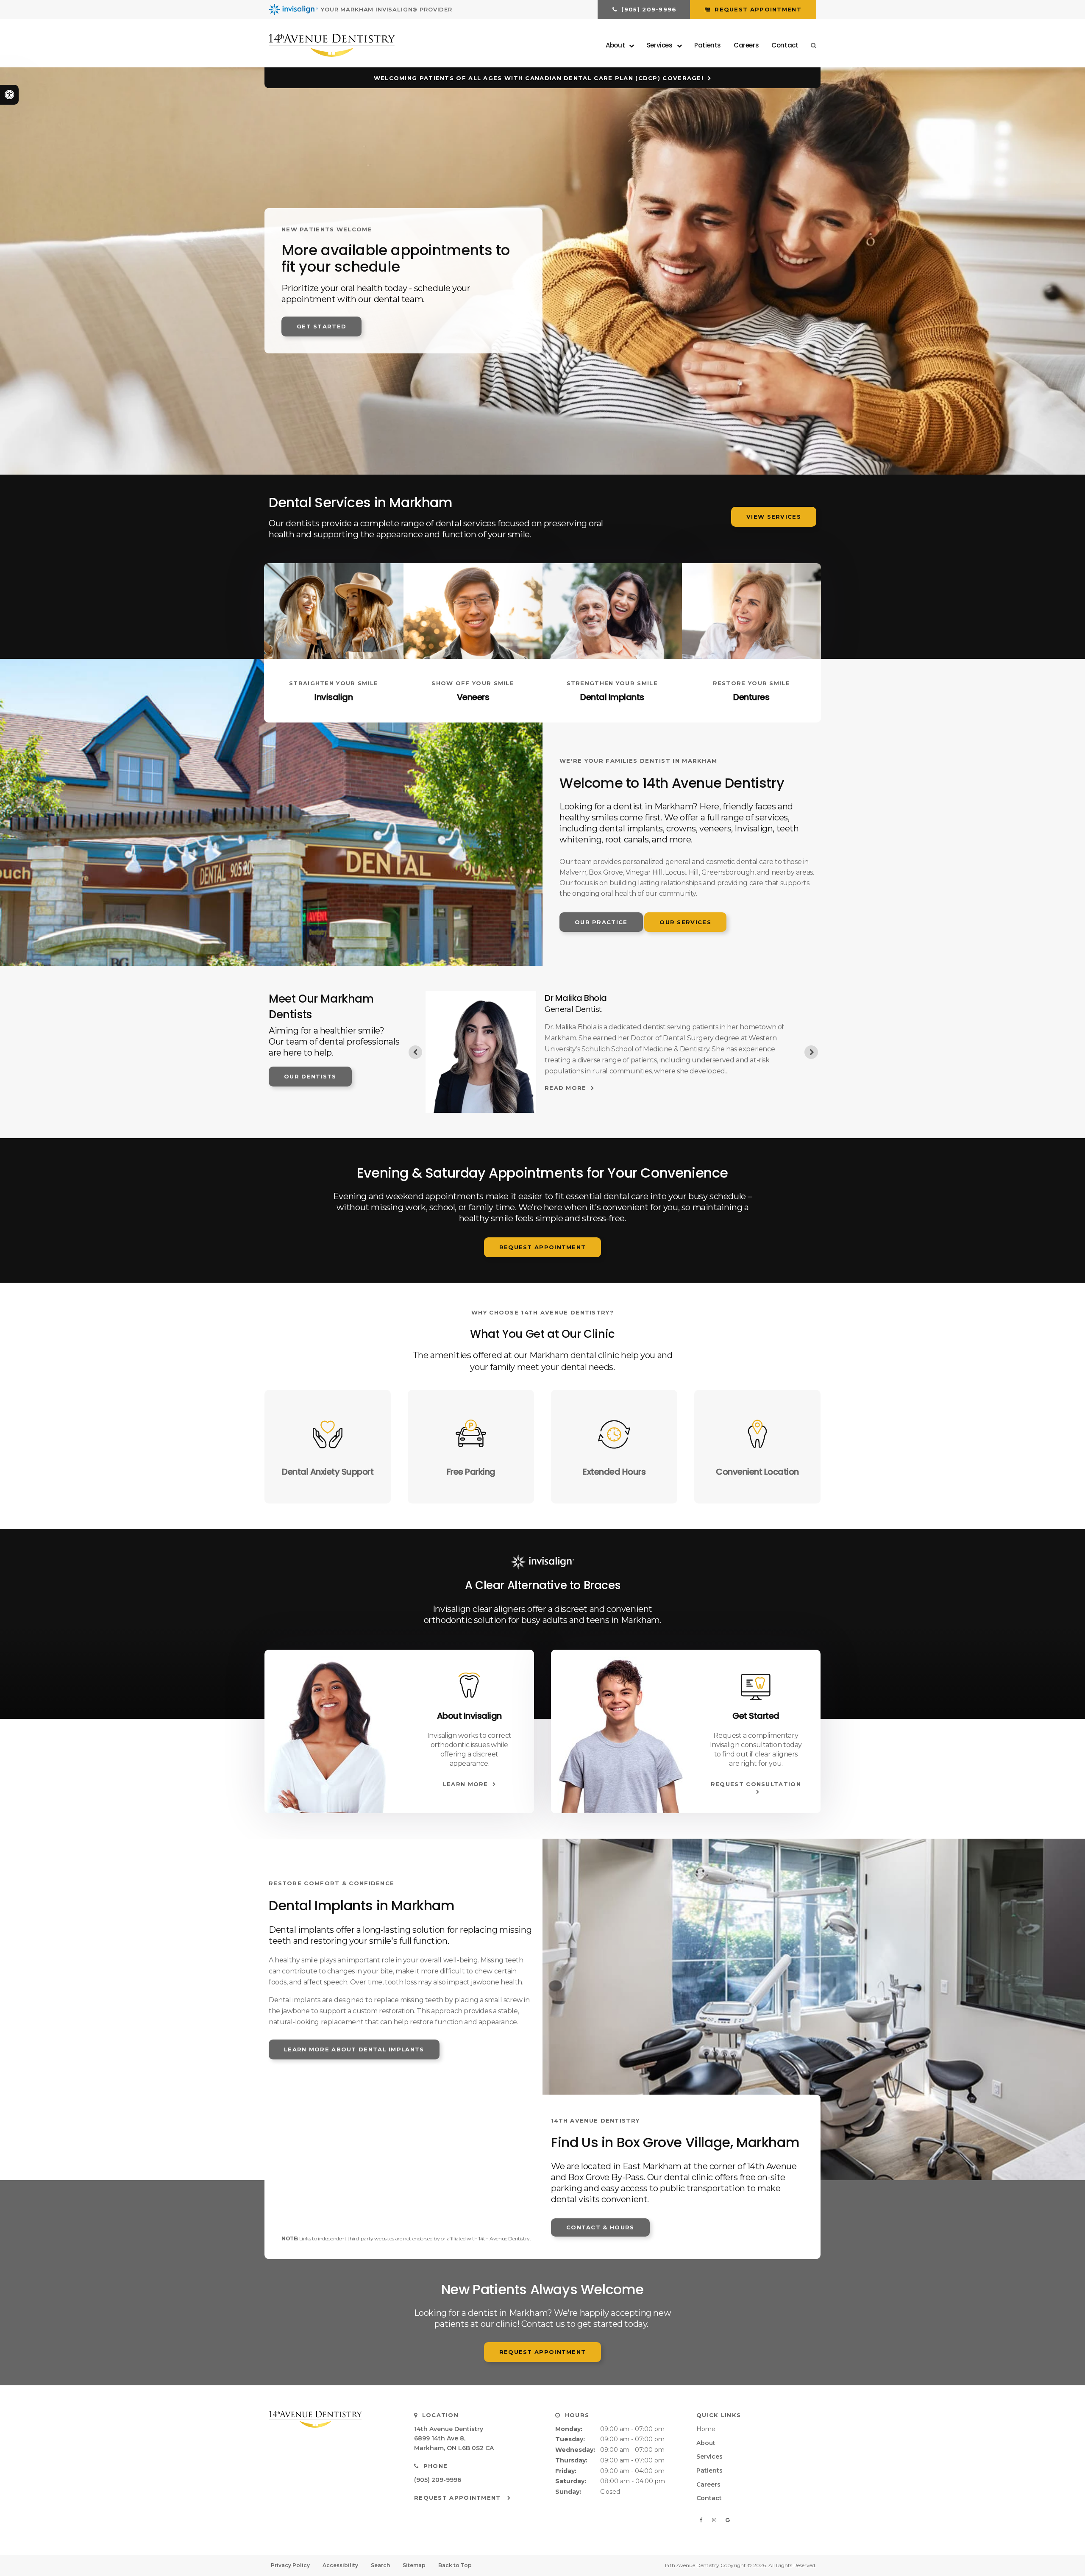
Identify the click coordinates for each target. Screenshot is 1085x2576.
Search (380, 2565)
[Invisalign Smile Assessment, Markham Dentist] (756, 1686)
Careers (746, 45)
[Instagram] (715, 2520)
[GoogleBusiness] (728, 2520)
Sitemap (414, 2565)
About (706, 2443)
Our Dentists (310, 1076)
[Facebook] (702, 2520)
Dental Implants (612, 697)
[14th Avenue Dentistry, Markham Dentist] (331, 2419)
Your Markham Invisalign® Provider (387, 9)
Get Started (321, 326)
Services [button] (660, 45)
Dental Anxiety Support (328, 1472)
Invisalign (334, 697)
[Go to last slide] (415, 1052)
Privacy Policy (290, 2565)
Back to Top (455, 2565)
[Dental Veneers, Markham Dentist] (473, 611)
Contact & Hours (600, 2227)
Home (706, 2429)
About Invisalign (469, 1716)
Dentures (751, 697)
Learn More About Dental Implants (354, 2049)
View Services (774, 517)
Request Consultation (756, 1784)
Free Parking (471, 1472)
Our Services (685, 922)
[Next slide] (811, 1052)
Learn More (466, 1784)
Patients (708, 45)
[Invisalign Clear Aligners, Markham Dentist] (334, 611)
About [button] (615, 45)
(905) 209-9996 (438, 2480)
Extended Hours (614, 1472)
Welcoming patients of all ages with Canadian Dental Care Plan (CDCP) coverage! (539, 78)
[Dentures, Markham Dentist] (752, 611)
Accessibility (340, 2565)
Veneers (473, 697)
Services (709, 2457)
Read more (566, 1088)
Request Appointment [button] (757, 9)
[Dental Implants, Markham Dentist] (612, 611)
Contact (785, 45)
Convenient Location (757, 1472)
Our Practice (601, 922)
